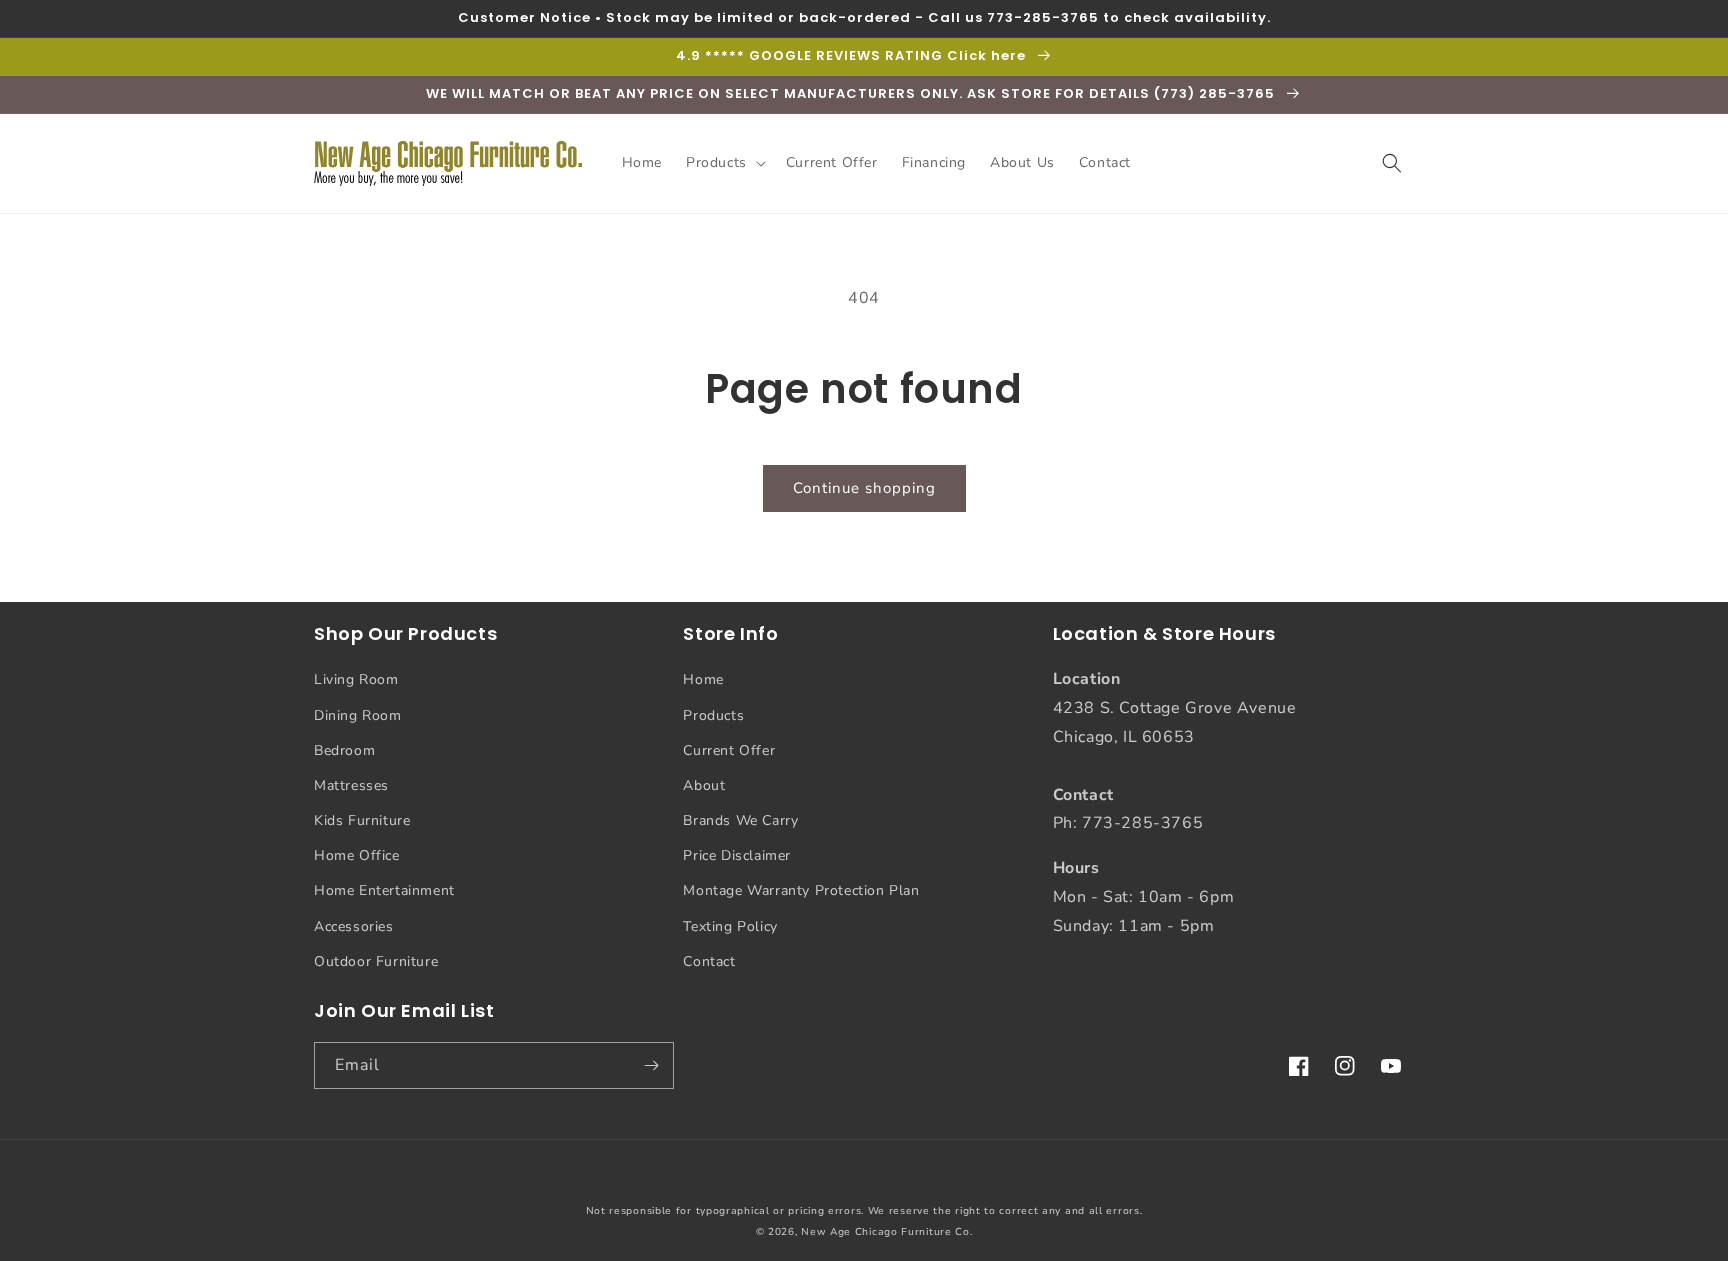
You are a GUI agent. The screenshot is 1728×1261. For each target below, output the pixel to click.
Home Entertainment (384, 890)
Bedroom (344, 750)
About (704, 785)
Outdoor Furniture (376, 961)
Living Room (356, 679)
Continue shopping (864, 488)
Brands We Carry (740, 820)
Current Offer (729, 750)
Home (703, 679)
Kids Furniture (362, 820)
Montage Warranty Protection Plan (801, 890)
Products (713, 715)
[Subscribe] (651, 1065)
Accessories (354, 926)
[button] (724, 163)
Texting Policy (730, 926)
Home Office (357, 855)
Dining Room (358, 715)
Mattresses (351, 785)
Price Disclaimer (737, 855)
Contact (709, 961)
